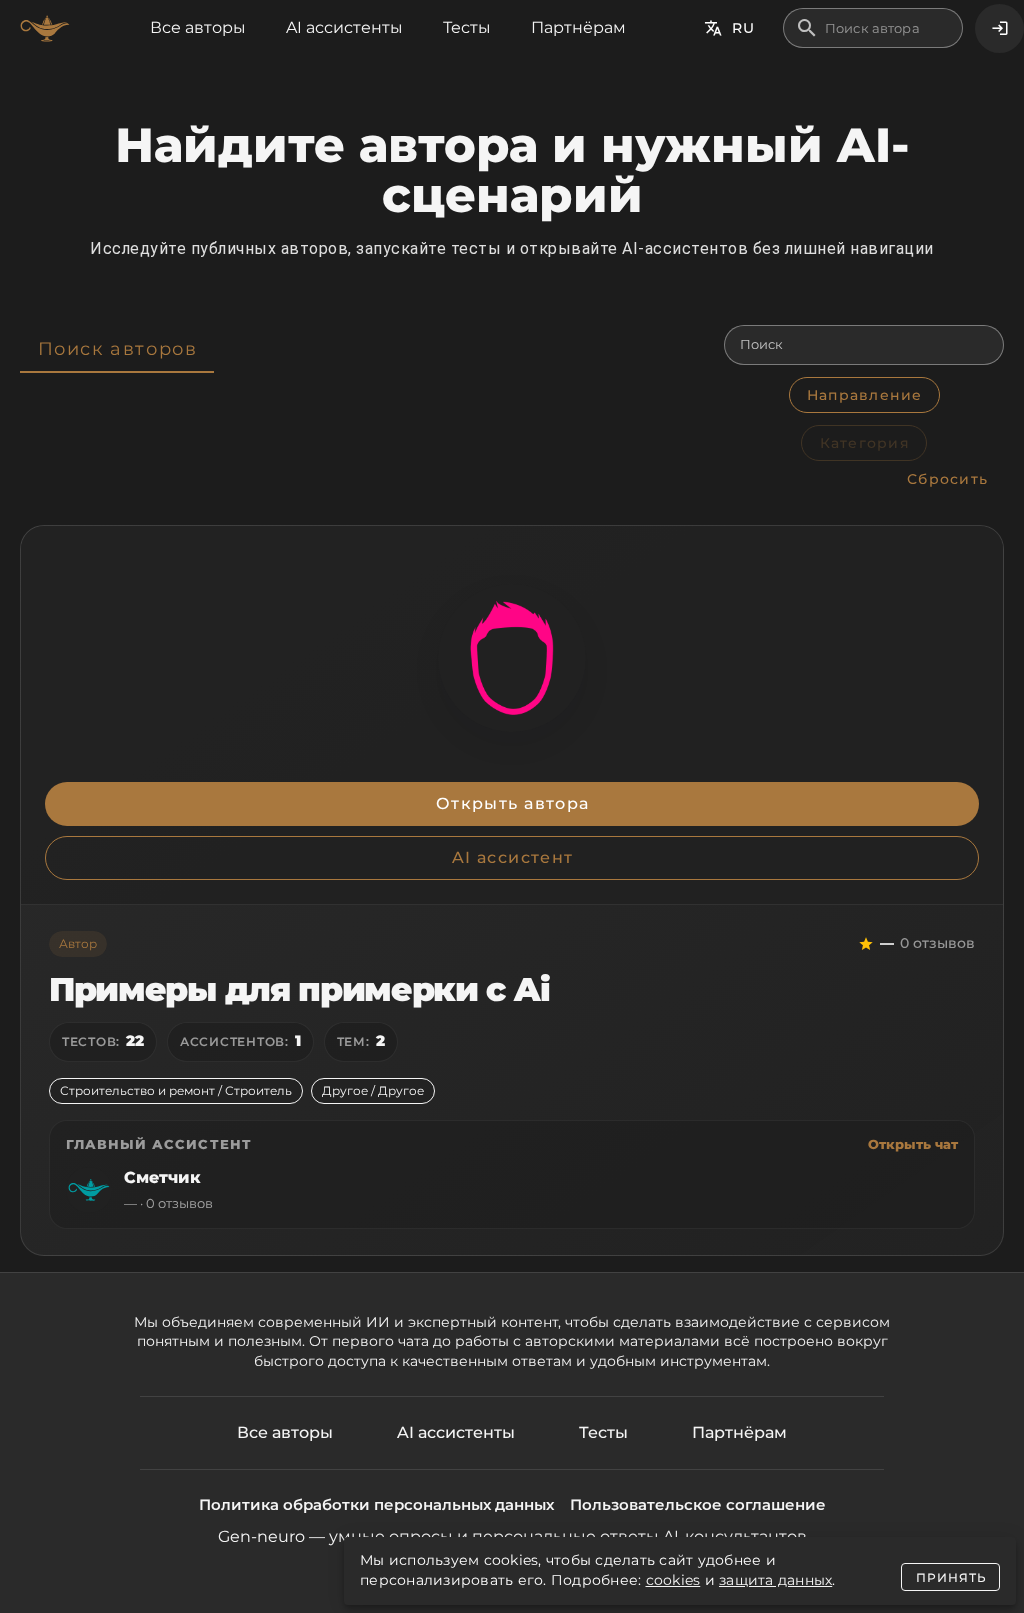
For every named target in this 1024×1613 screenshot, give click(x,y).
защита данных (775, 1580)
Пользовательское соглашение (698, 1504)
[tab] (117, 349)
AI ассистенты (344, 27)
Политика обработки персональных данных (376, 1504)
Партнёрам (578, 27)
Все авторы (198, 27)
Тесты (467, 27)
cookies (673, 1580)
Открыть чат (913, 1144)
